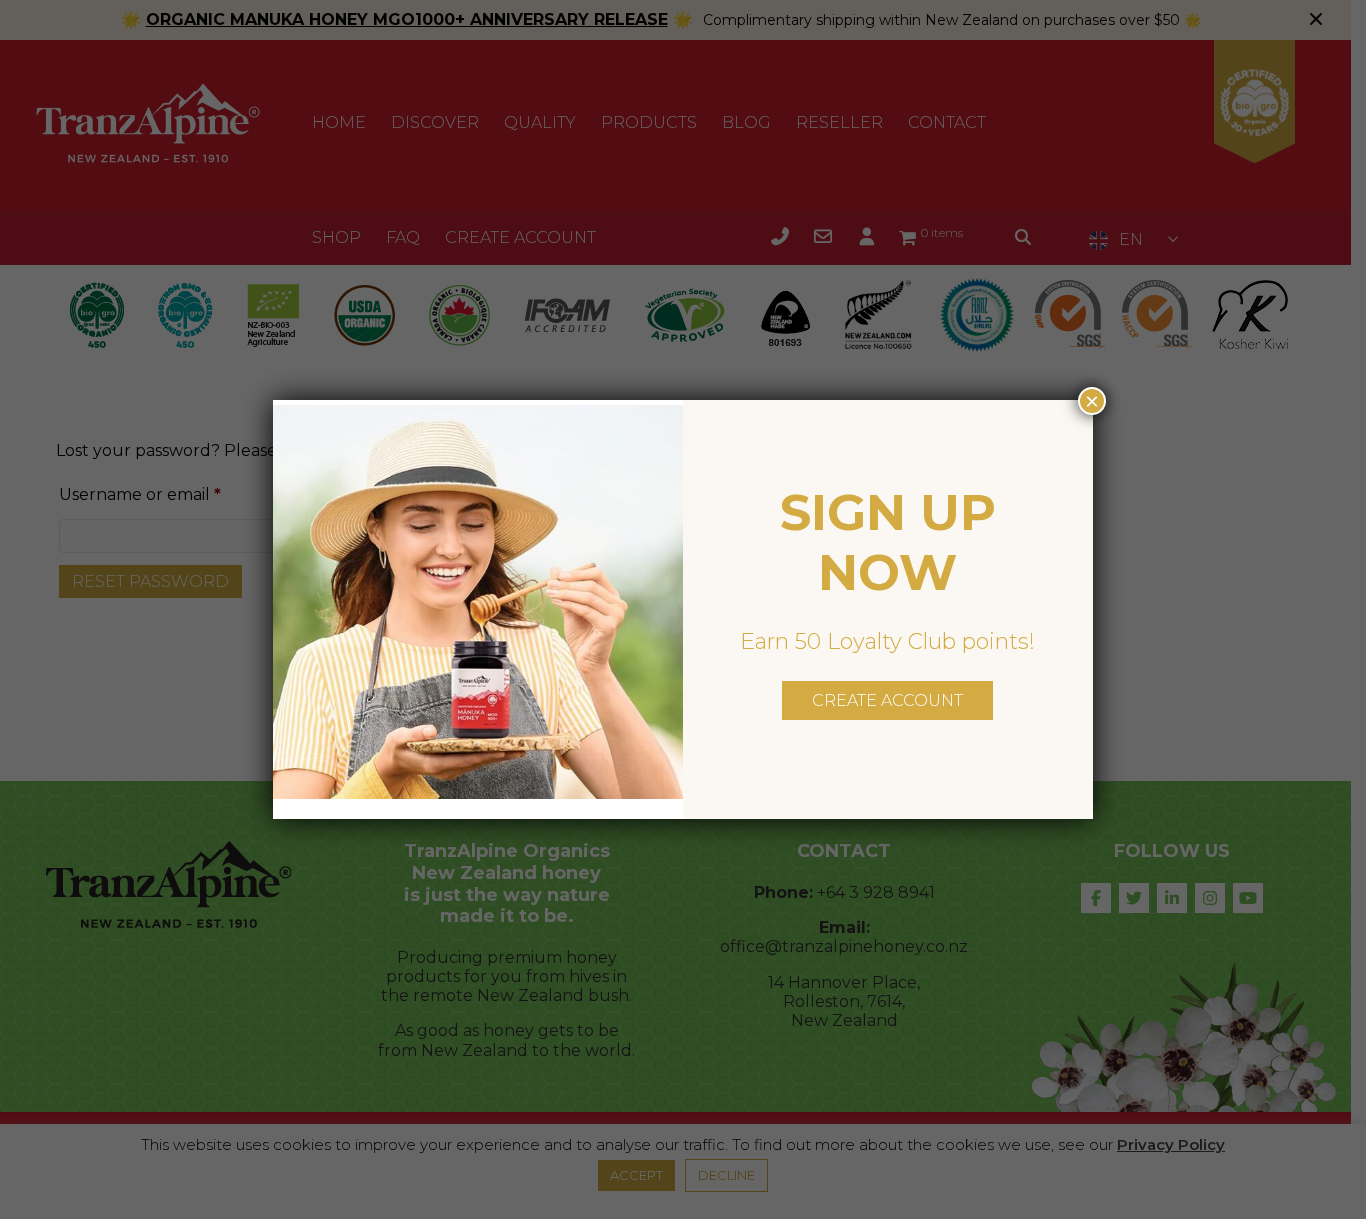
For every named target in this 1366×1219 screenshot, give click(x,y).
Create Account (887, 700)
